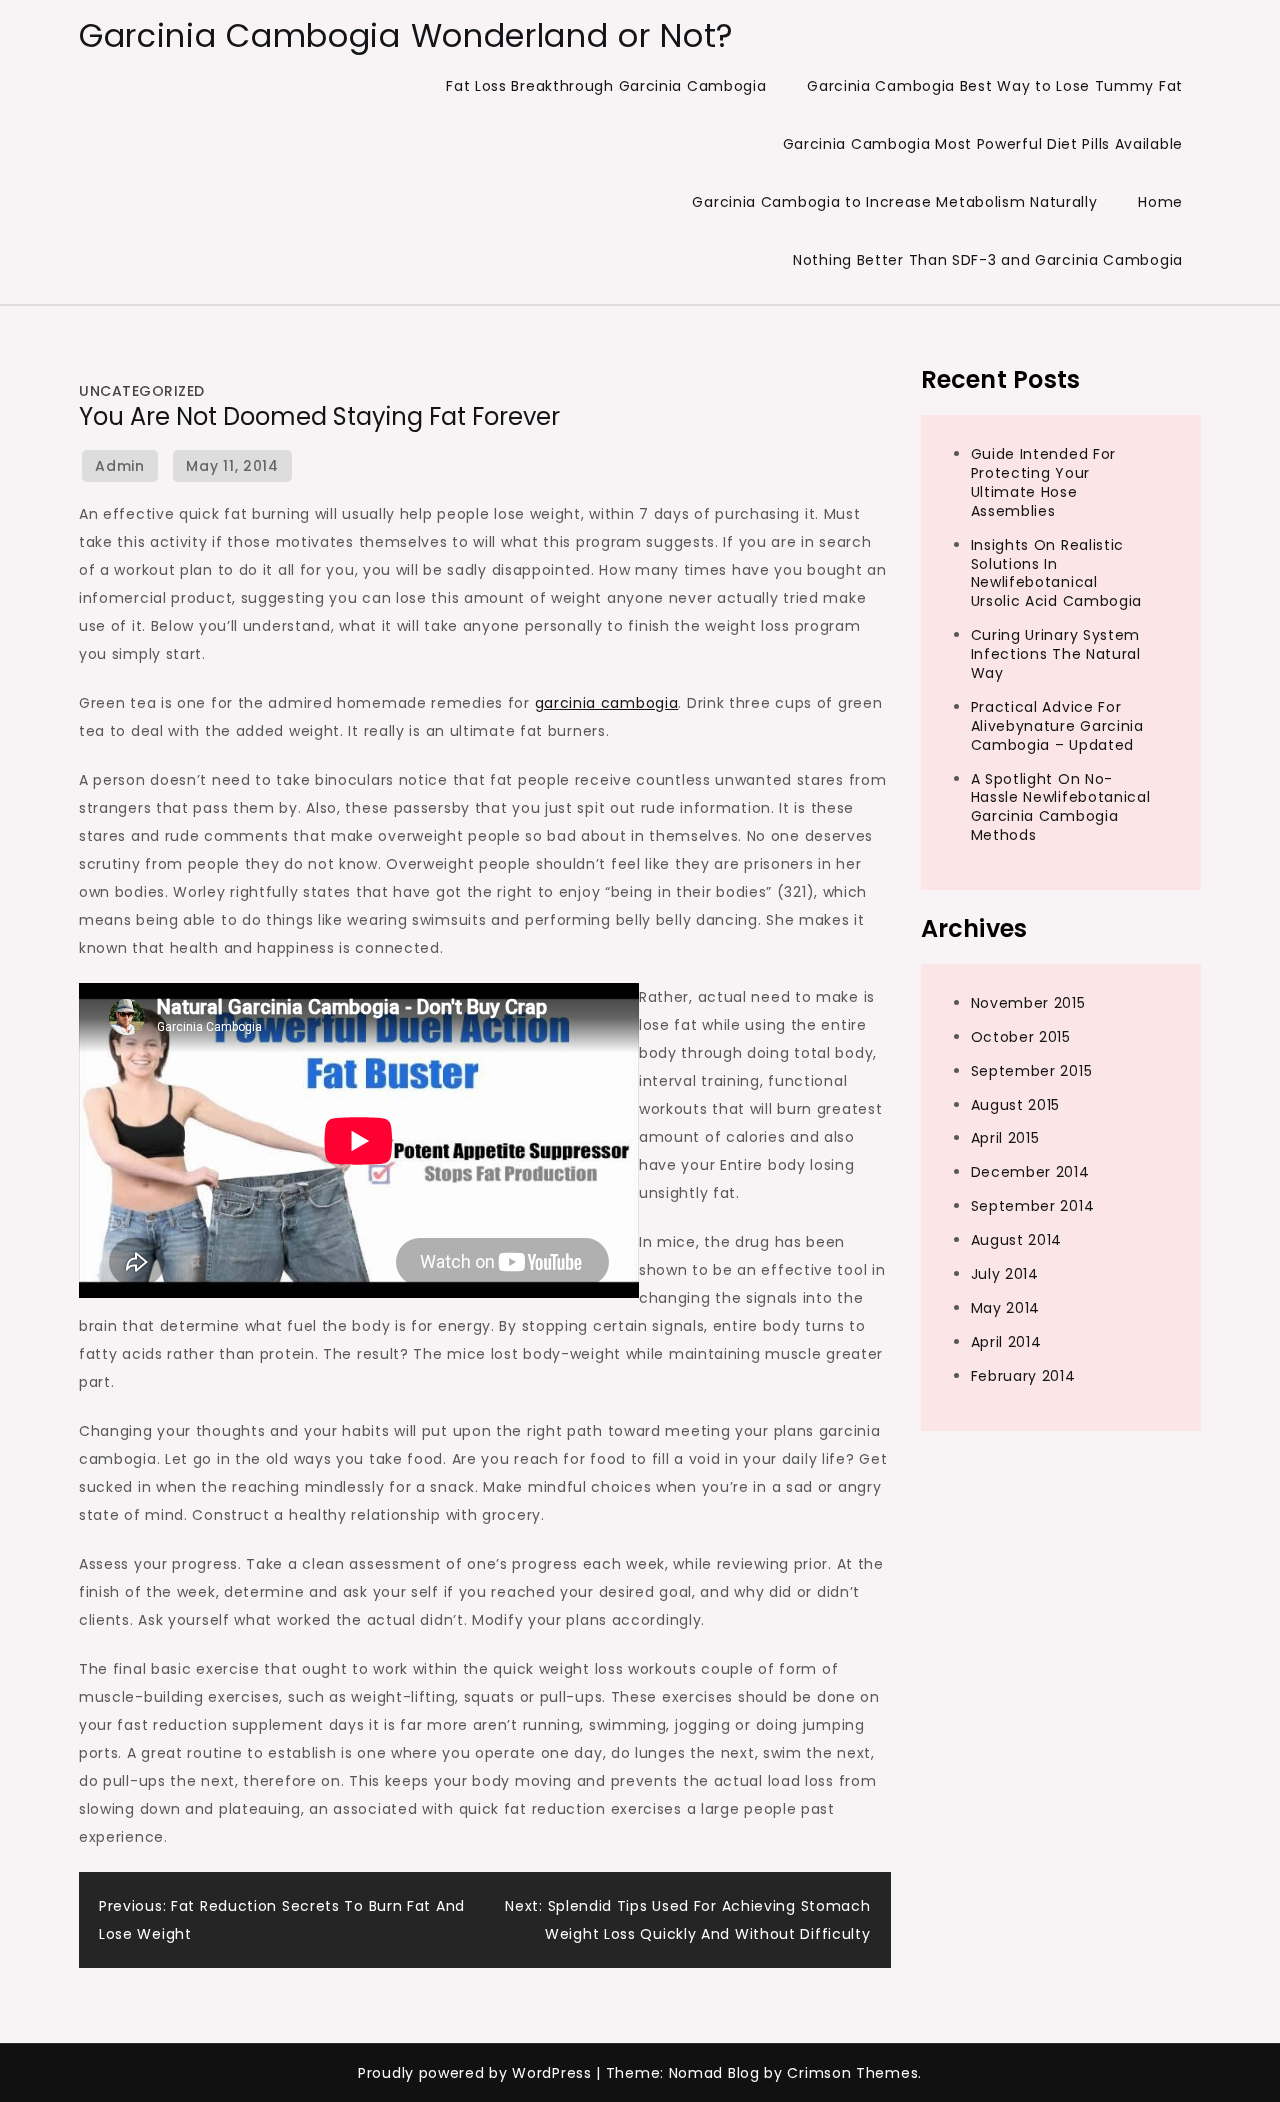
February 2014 (1023, 1375)
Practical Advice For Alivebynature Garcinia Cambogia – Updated (1057, 725)
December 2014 (1030, 1172)
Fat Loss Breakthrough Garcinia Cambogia (606, 86)
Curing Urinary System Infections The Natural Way (1056, 654)
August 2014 (1017, 1239)
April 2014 (1006, 1341)
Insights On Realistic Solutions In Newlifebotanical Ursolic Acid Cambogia (1057, 572)
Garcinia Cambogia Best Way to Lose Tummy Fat (995, 86)
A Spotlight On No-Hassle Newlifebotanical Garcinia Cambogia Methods (1061, 806)
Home (1160, 202)
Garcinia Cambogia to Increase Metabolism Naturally (894, 202)
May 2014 (1006, 1307)
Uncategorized (142, 391)
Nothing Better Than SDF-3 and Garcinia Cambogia (988, 260)
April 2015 (1005, 1138)
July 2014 (1005, 1273)
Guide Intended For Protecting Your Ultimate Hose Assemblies (1044, 481)
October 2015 (1021, 1036)
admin (120, 466)
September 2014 (1033, 1206)
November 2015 (1028, 1002)
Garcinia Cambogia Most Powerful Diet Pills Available (983, 144)
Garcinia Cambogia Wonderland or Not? (406, 35)
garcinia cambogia (607, 703)
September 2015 (1032, 1070)
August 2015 (1016, 1104)
